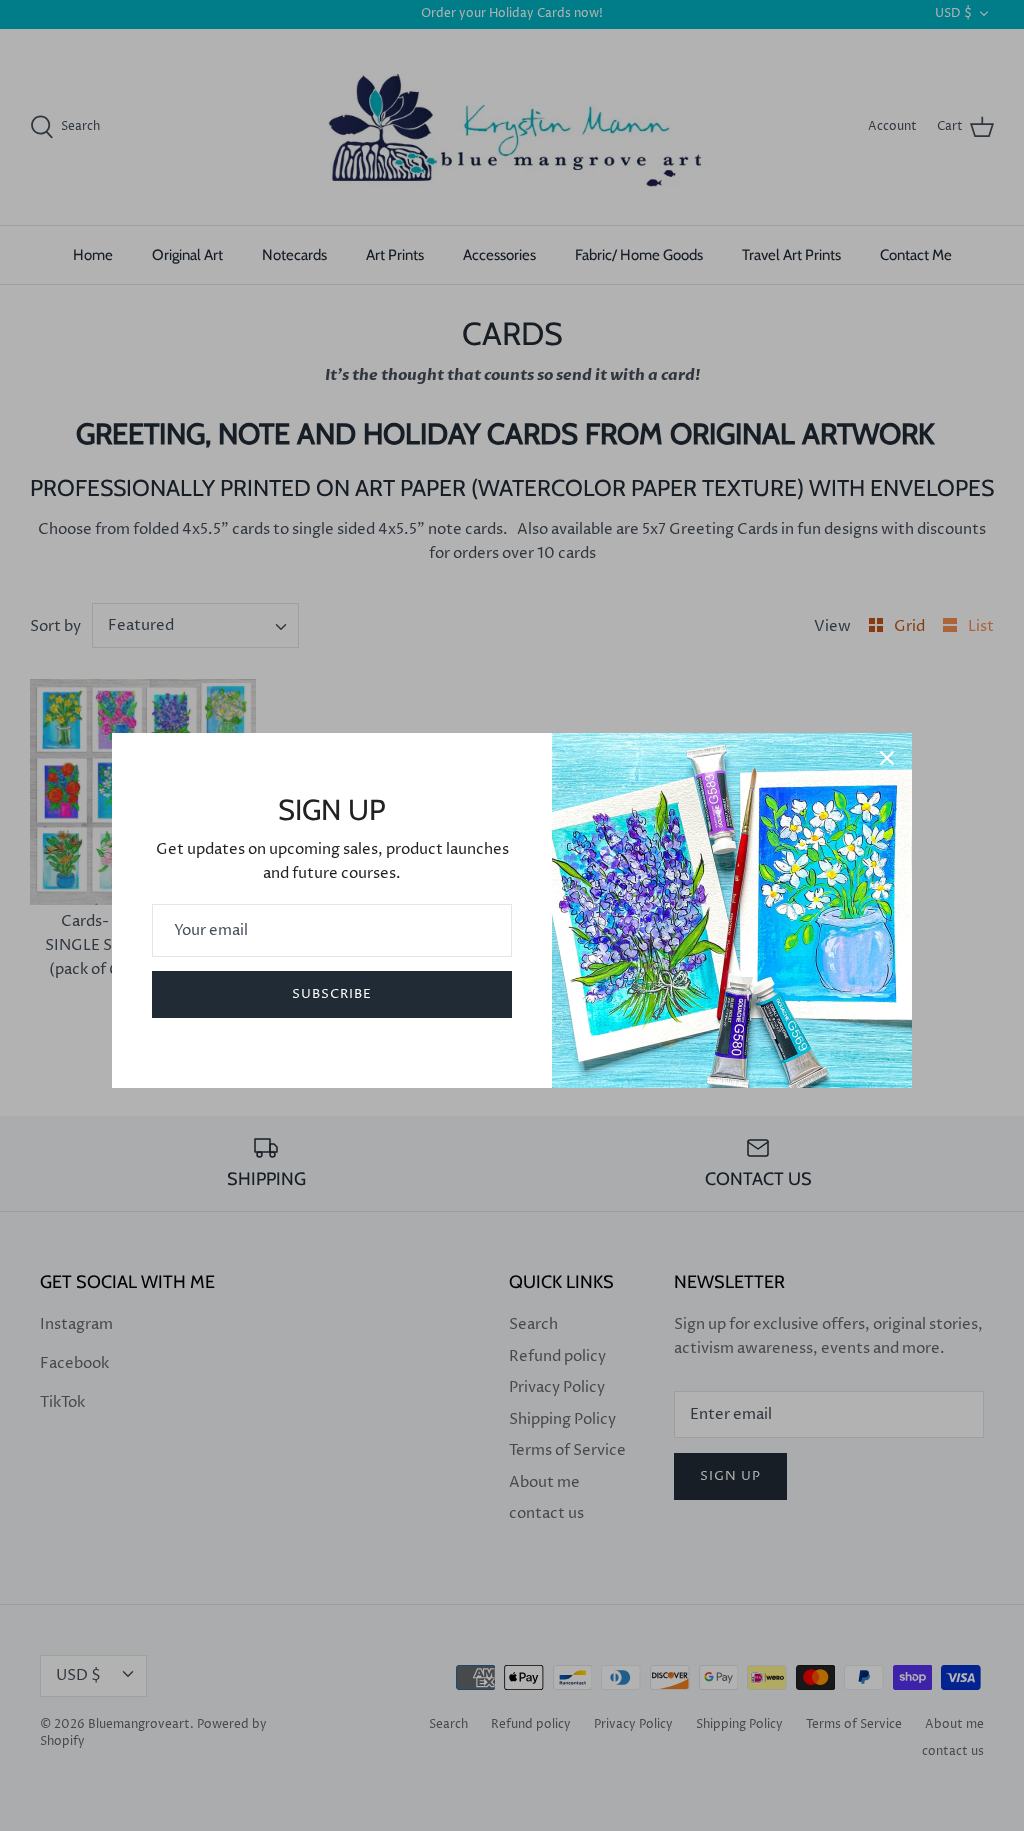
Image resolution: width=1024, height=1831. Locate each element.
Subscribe (332, 994)
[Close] (887, 758)
